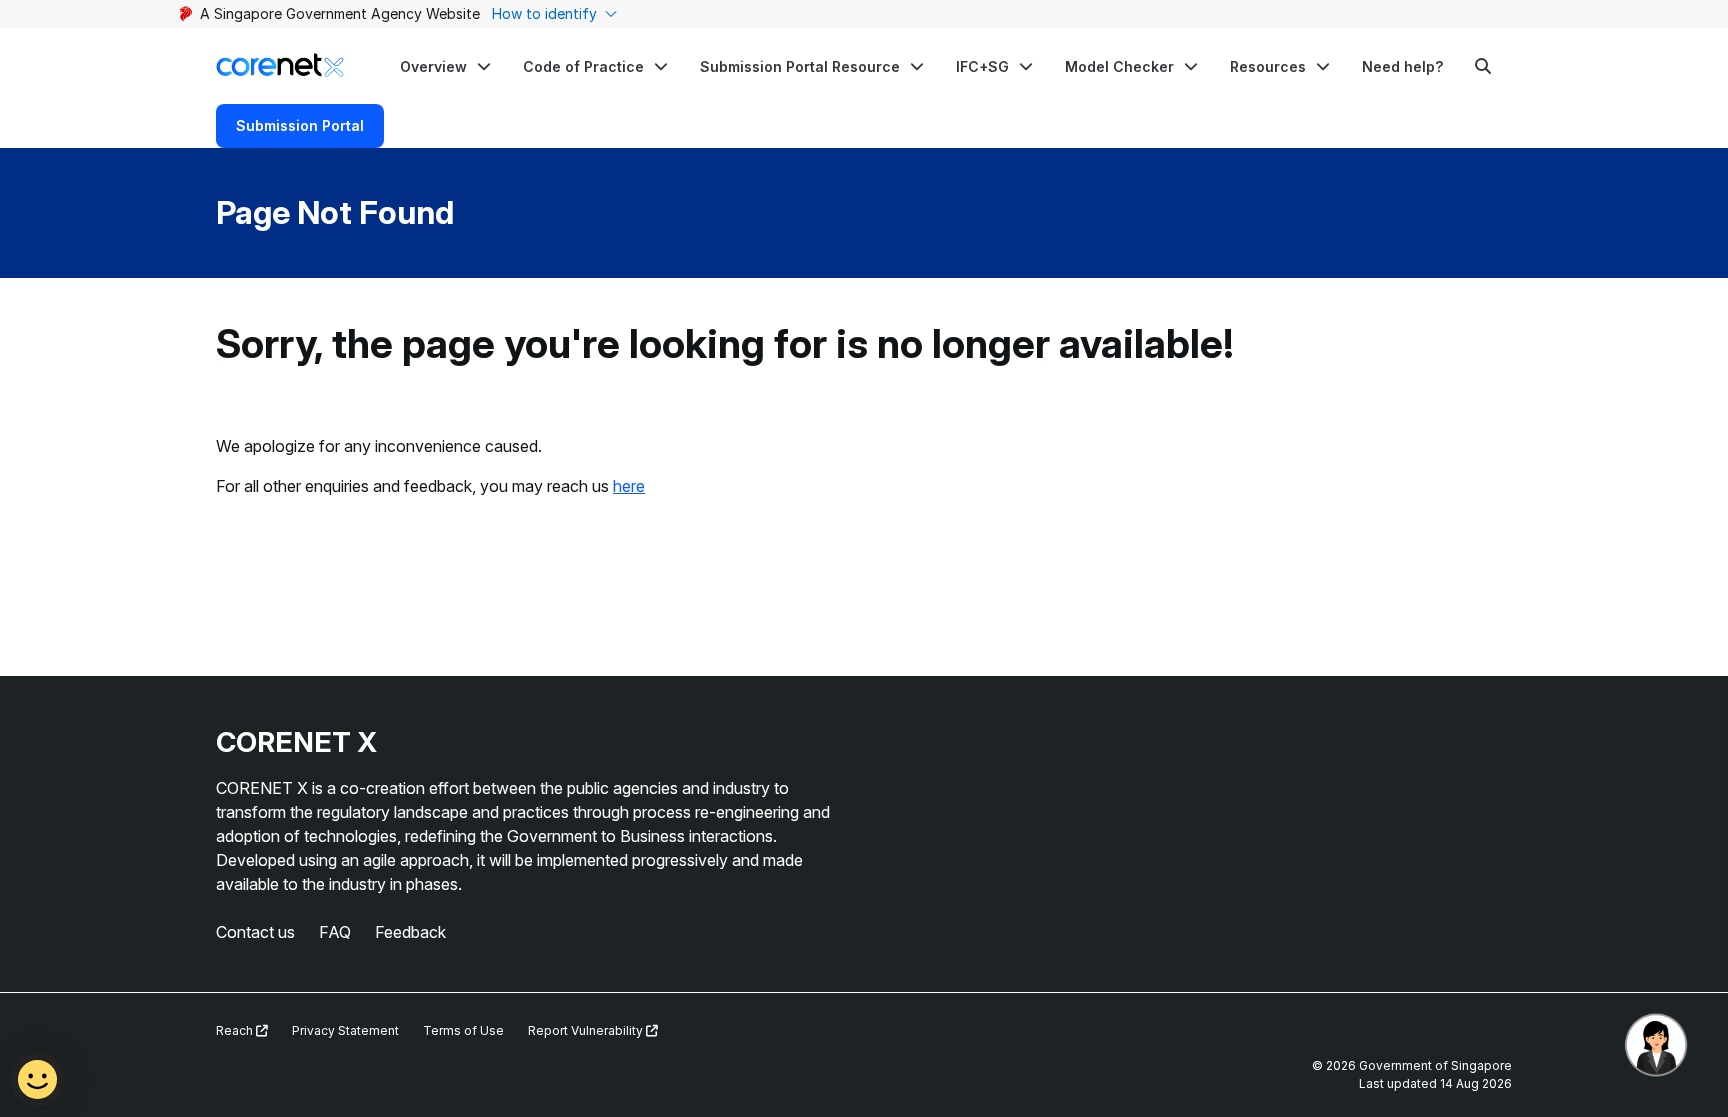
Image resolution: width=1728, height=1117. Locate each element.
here (629, 486)
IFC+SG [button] (982, 66)
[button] (445, 66)
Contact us (255, 932)
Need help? (1402, 66)
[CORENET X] (280, 65)
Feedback (410, 932)
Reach (236, 1030)
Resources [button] (1268, 66)
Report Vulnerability (587, 1030)
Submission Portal (300, 125)
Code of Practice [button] (583, 66)
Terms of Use (463, 1030)
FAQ (335, 932)
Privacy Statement (345, 1030)
